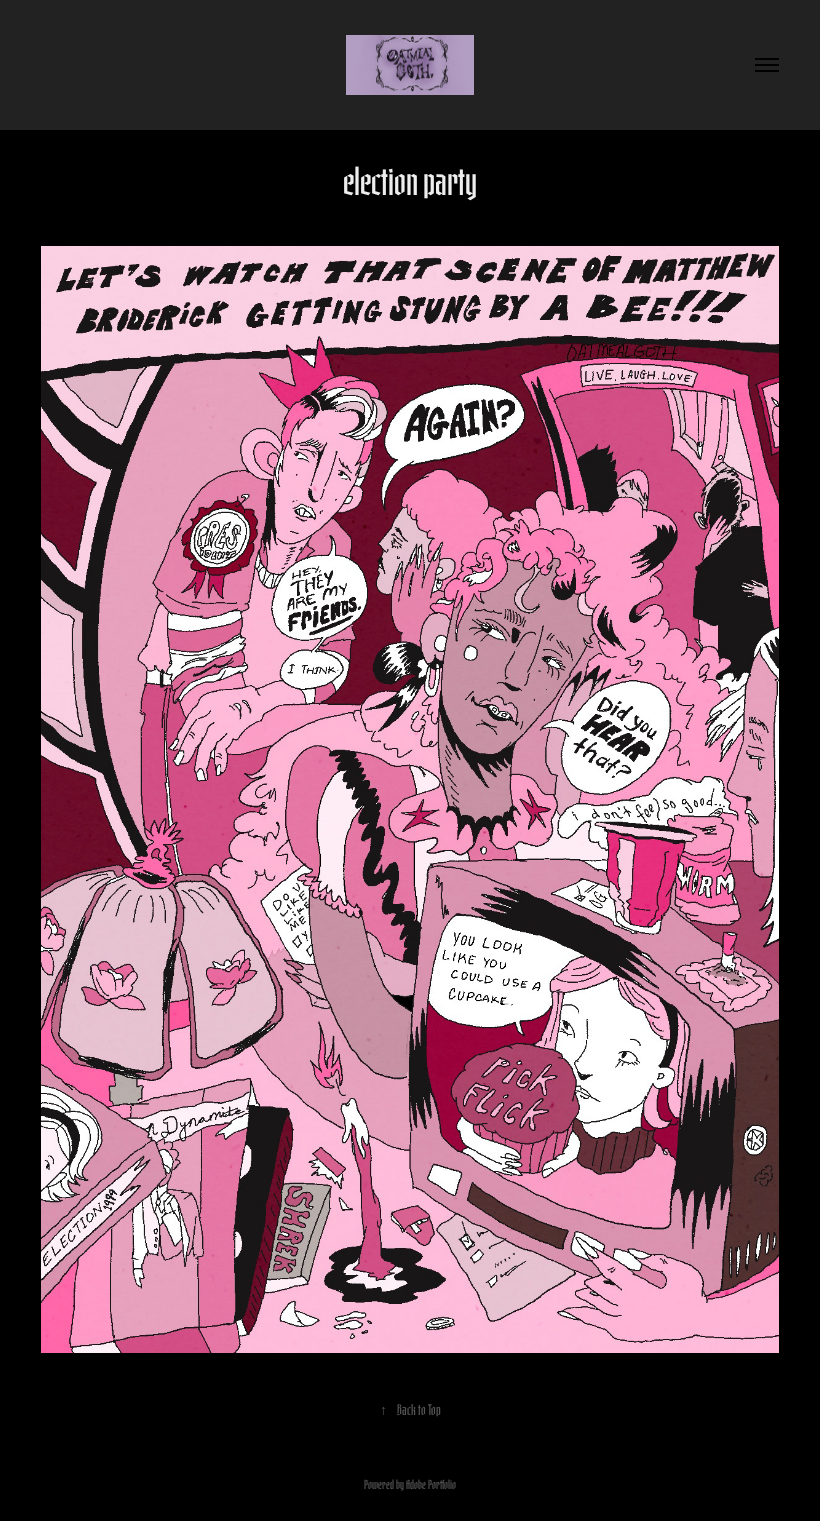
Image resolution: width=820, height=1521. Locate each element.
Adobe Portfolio (431, 1483)
